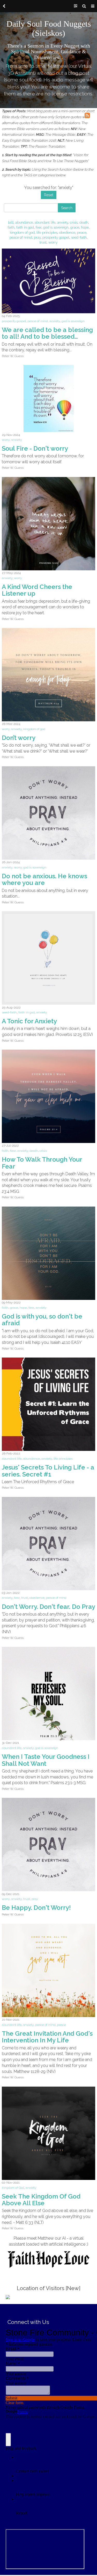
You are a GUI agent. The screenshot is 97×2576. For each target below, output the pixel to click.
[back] (4, 6)
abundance (24, 222)
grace (75, 227)
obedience (67, 232)
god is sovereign (56, 227)
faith (11, 227)
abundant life (45, 222)
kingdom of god (22, 232)
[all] (11, 222)
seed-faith (79, 237)
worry (53, 242)
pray (37, 237)
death (84, 222)
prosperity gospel (56, 237)
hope (85, 227)
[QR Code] (76, 6)
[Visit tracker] (8, 2297)
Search (67, 208)
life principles (47, 232)
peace (82, 232)
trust (43, 242)
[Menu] (93, 6)
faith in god (25, 227)
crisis (74, 222)
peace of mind (21, 237)
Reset (49, 195)
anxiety (63, 222)
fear (39, 227)
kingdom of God (13, 2188)
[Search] (84, 6)
